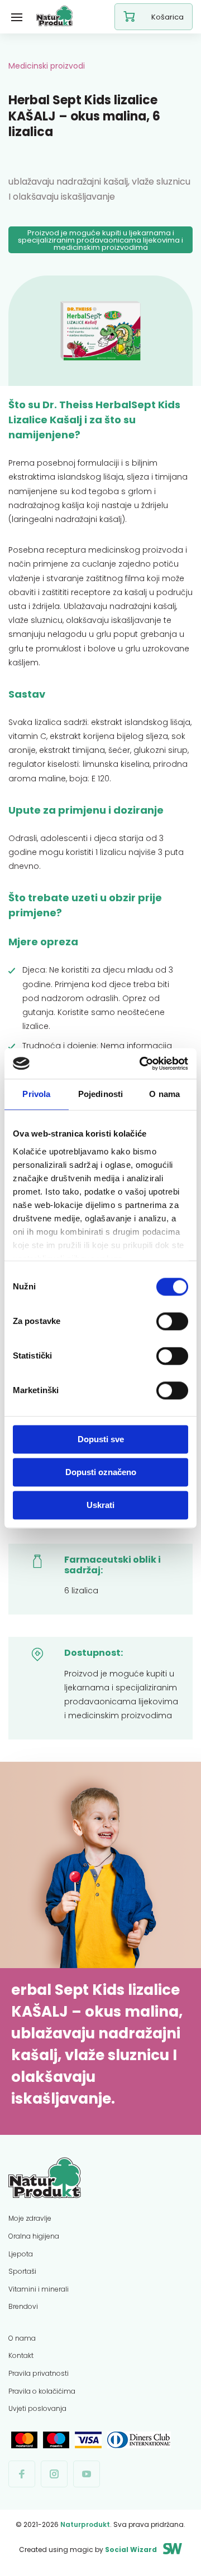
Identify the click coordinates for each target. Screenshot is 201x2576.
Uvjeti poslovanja (37, 2408)
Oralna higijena (34, 2236)
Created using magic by (88, 2550)
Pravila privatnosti (39, 2373)
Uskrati (100, 1505)
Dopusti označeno (101, 1472)
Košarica (167, 17)
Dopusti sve (101, 1439)
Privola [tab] (36, 1094)
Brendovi (23, 2306)
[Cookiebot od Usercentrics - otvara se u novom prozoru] (142, 1064)
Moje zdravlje (30, 2218)
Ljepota (21, 2254)
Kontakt (21, 2355)
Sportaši (22, 2271)
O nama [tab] (164, 1094)
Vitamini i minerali (39, 2289)
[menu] (17, 17)
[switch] (172, 1321)
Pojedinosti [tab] (100, 1094)
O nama (22, 2338)
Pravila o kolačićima (42, 2391)
